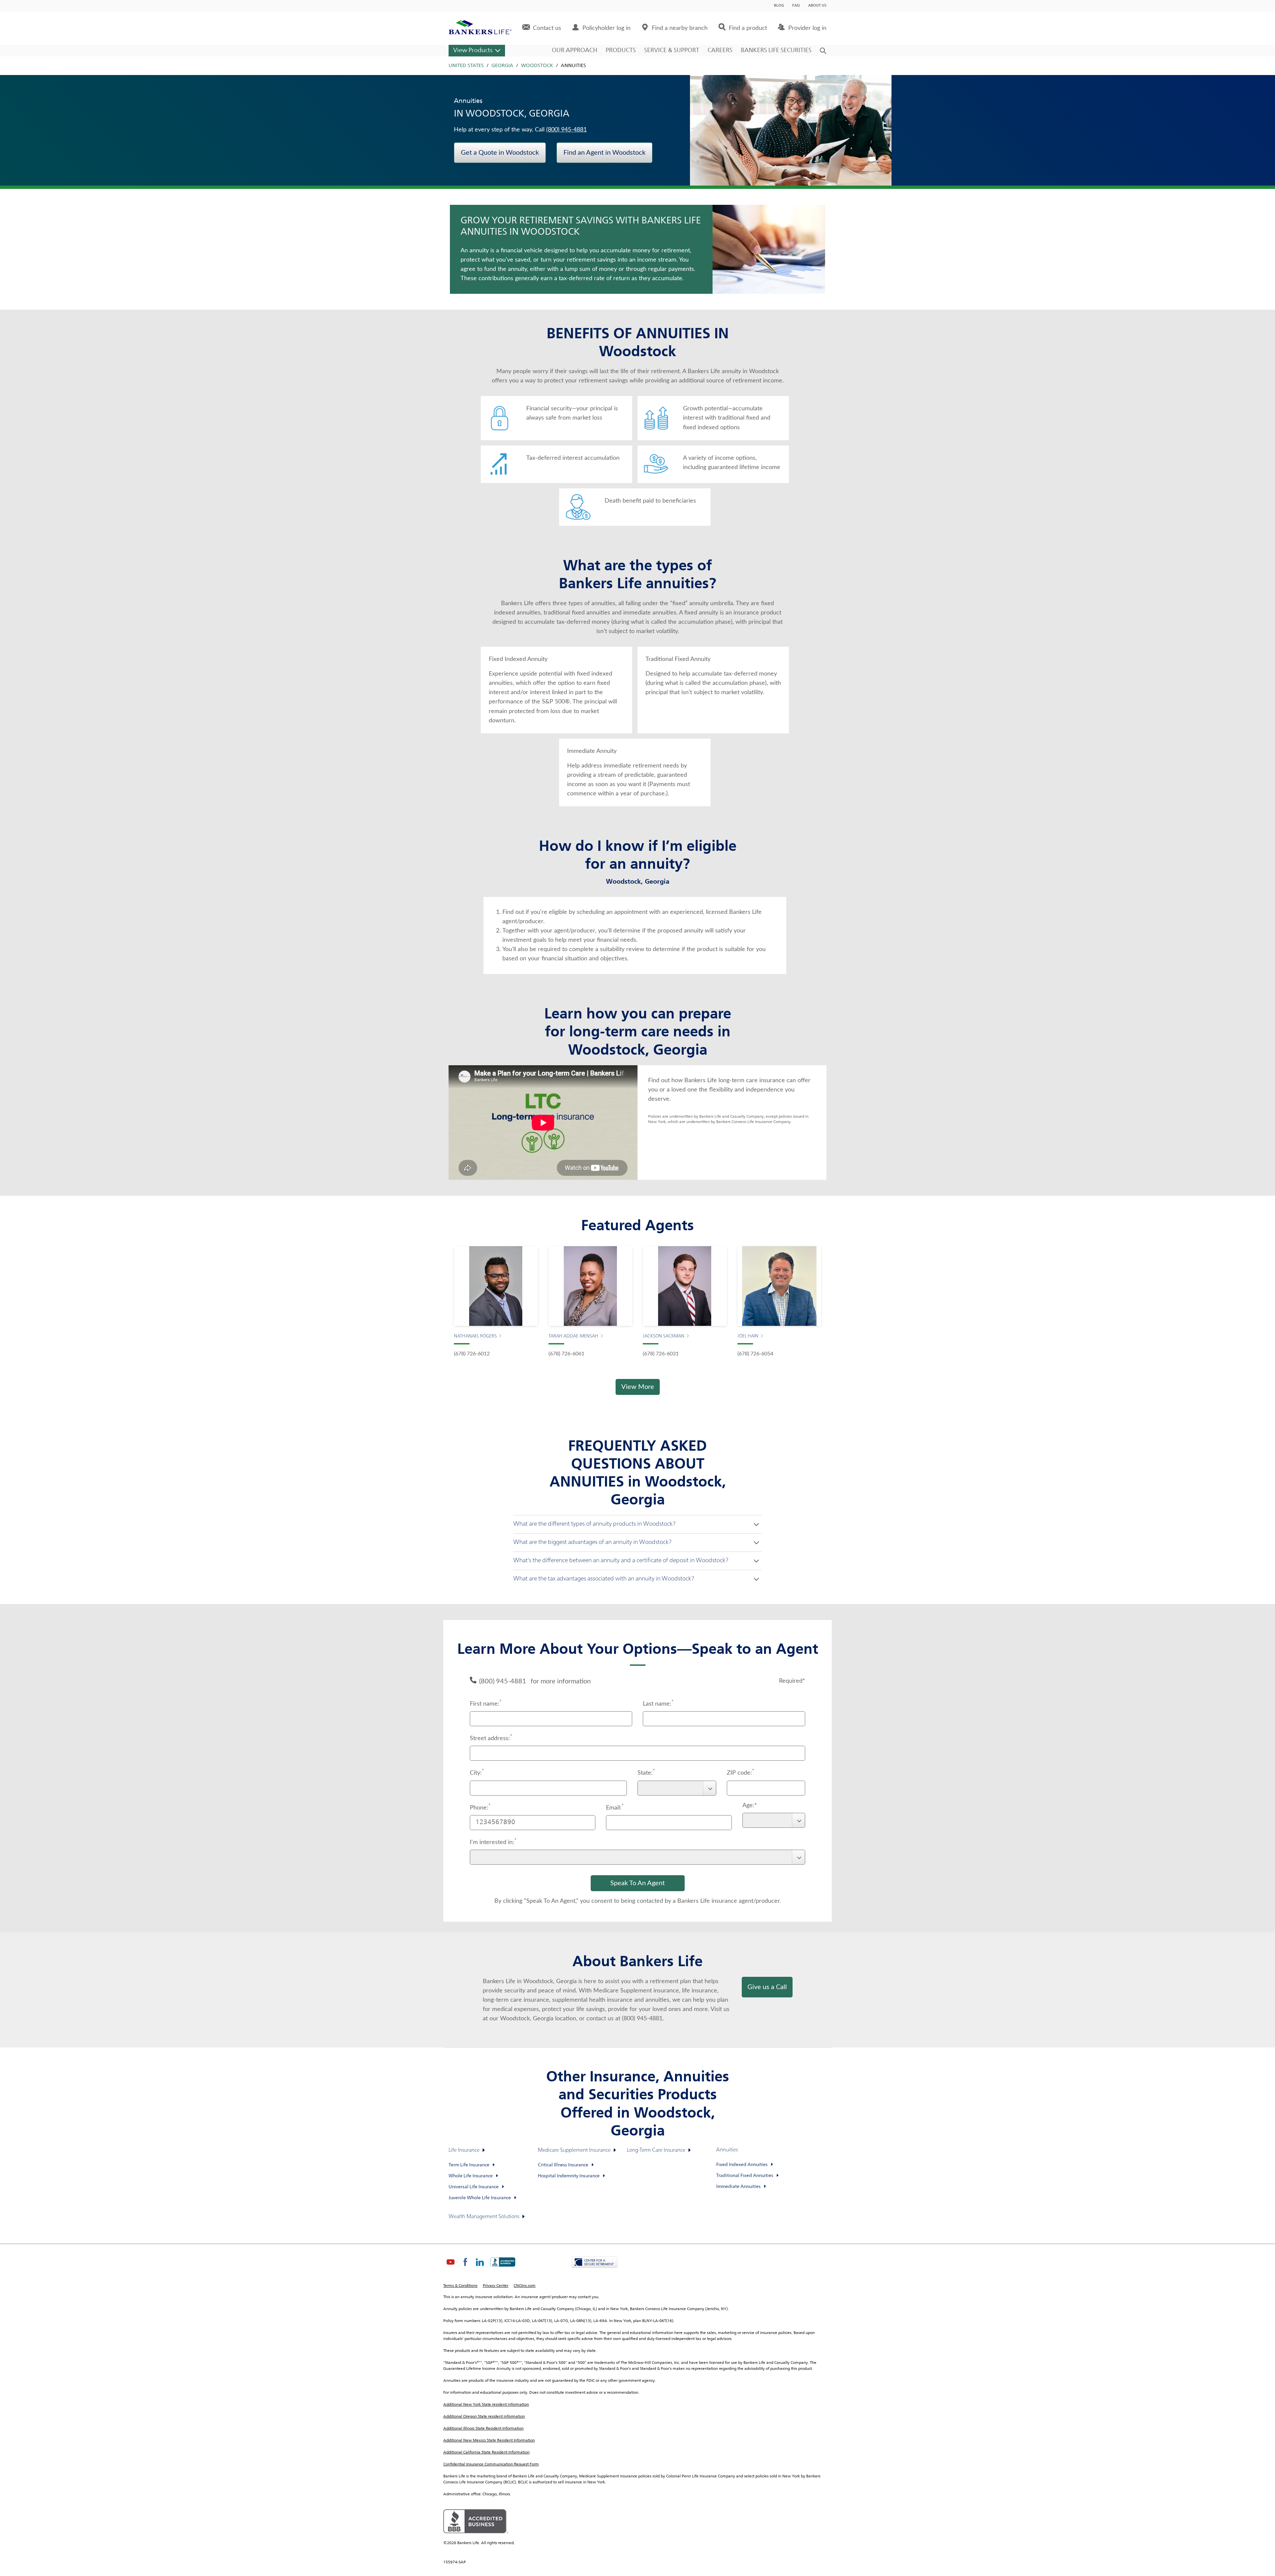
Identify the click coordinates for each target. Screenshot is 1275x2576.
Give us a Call (767, 1987)
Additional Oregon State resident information (484, 2417)
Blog (779, 6)
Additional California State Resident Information (486, 2453)
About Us (817, 6)
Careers (720, 50)
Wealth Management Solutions (484, 2217)
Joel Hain (748, 1336)
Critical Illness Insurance (563, 2165)
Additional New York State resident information (486, 2405)
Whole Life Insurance (471, 2176)
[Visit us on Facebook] (465, 2268)
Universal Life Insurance (474, 2187)
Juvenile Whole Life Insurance (480, 2198)
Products (621, 50)
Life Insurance (464, 2150)
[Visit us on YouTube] (451, 2268)
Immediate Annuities (738, 2187)
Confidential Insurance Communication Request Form (491, 2464)
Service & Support (672, 50)
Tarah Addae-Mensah (573, 1336)
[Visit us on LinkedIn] (480, 2268)
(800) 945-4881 (566, 130)
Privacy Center (496, 2286)
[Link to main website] (480, 28)
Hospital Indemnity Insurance (569, 2176)
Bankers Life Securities (776, 50)
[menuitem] (542, 28)
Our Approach (575, 50)
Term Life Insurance (469, 2165)
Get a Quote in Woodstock (500, 153)
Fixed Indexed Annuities (742, 2165)
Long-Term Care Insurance (656, 2150)
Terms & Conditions (460, 2286)
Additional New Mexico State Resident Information (489, 2441)
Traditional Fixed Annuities (745, 2176)
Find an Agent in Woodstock (604, 153)
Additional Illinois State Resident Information (483, 2429)
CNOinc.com (525, 2286)
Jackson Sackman (664, 1336)
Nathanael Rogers (475, 1336)
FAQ (796, 6)
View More (638, 1387)
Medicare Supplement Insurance (574, 2150)
